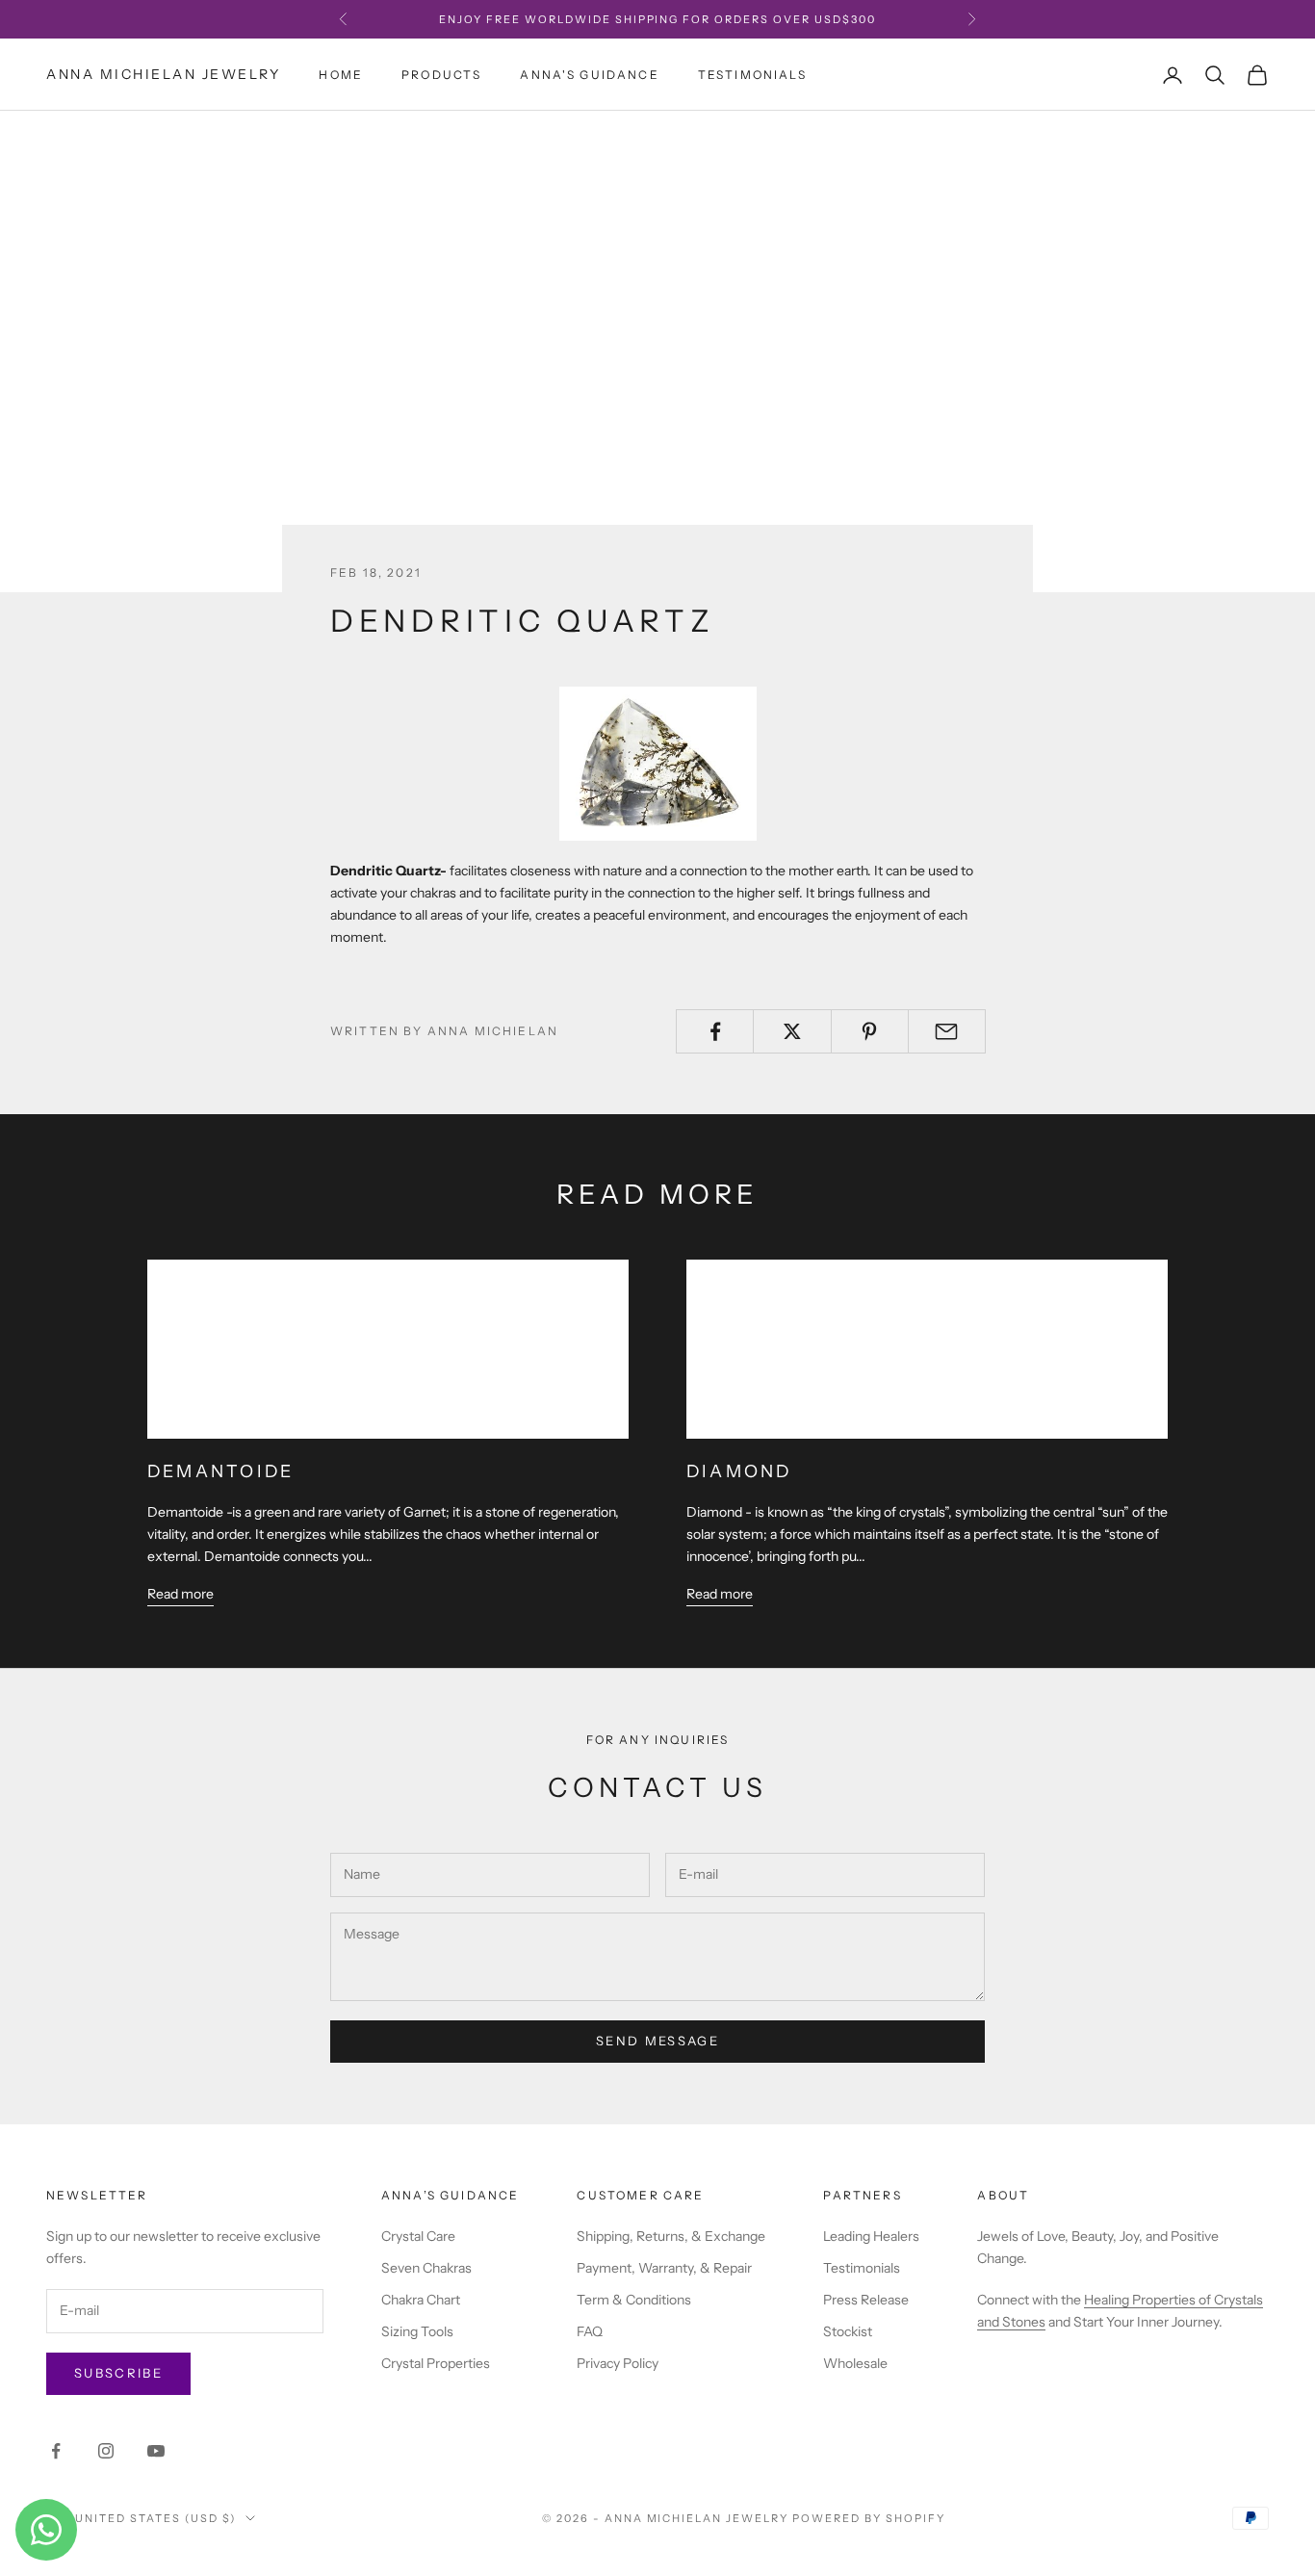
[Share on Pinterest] (870, 1031)
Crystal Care (418, 2236)
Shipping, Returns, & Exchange (671, 2236)
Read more (180, 1594)
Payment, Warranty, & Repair (664, 2268)
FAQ (590, 2331)
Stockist (848, 2331)
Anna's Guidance (589, 75)
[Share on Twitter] (792, 1031)
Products (441, 75)
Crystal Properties (436, 2363)
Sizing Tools (417, 2331)
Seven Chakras (426, 2268)
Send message (657, 2041)
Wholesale (855, 2363)
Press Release (866, 2300)
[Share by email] (947, 1031)
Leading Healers (871, 2236)
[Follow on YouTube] (156, 2451)
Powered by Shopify (869, 2518)
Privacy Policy (618, 2363)
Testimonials (752, 75)
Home (341, 75)
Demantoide (220, 1471)
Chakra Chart (421, 2300)
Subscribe (118, 2373)
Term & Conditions (634, 2300)
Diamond (739, 1471)
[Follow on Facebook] (56, 2451)
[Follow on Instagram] (106, 2451)
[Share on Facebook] (715, 1031)
